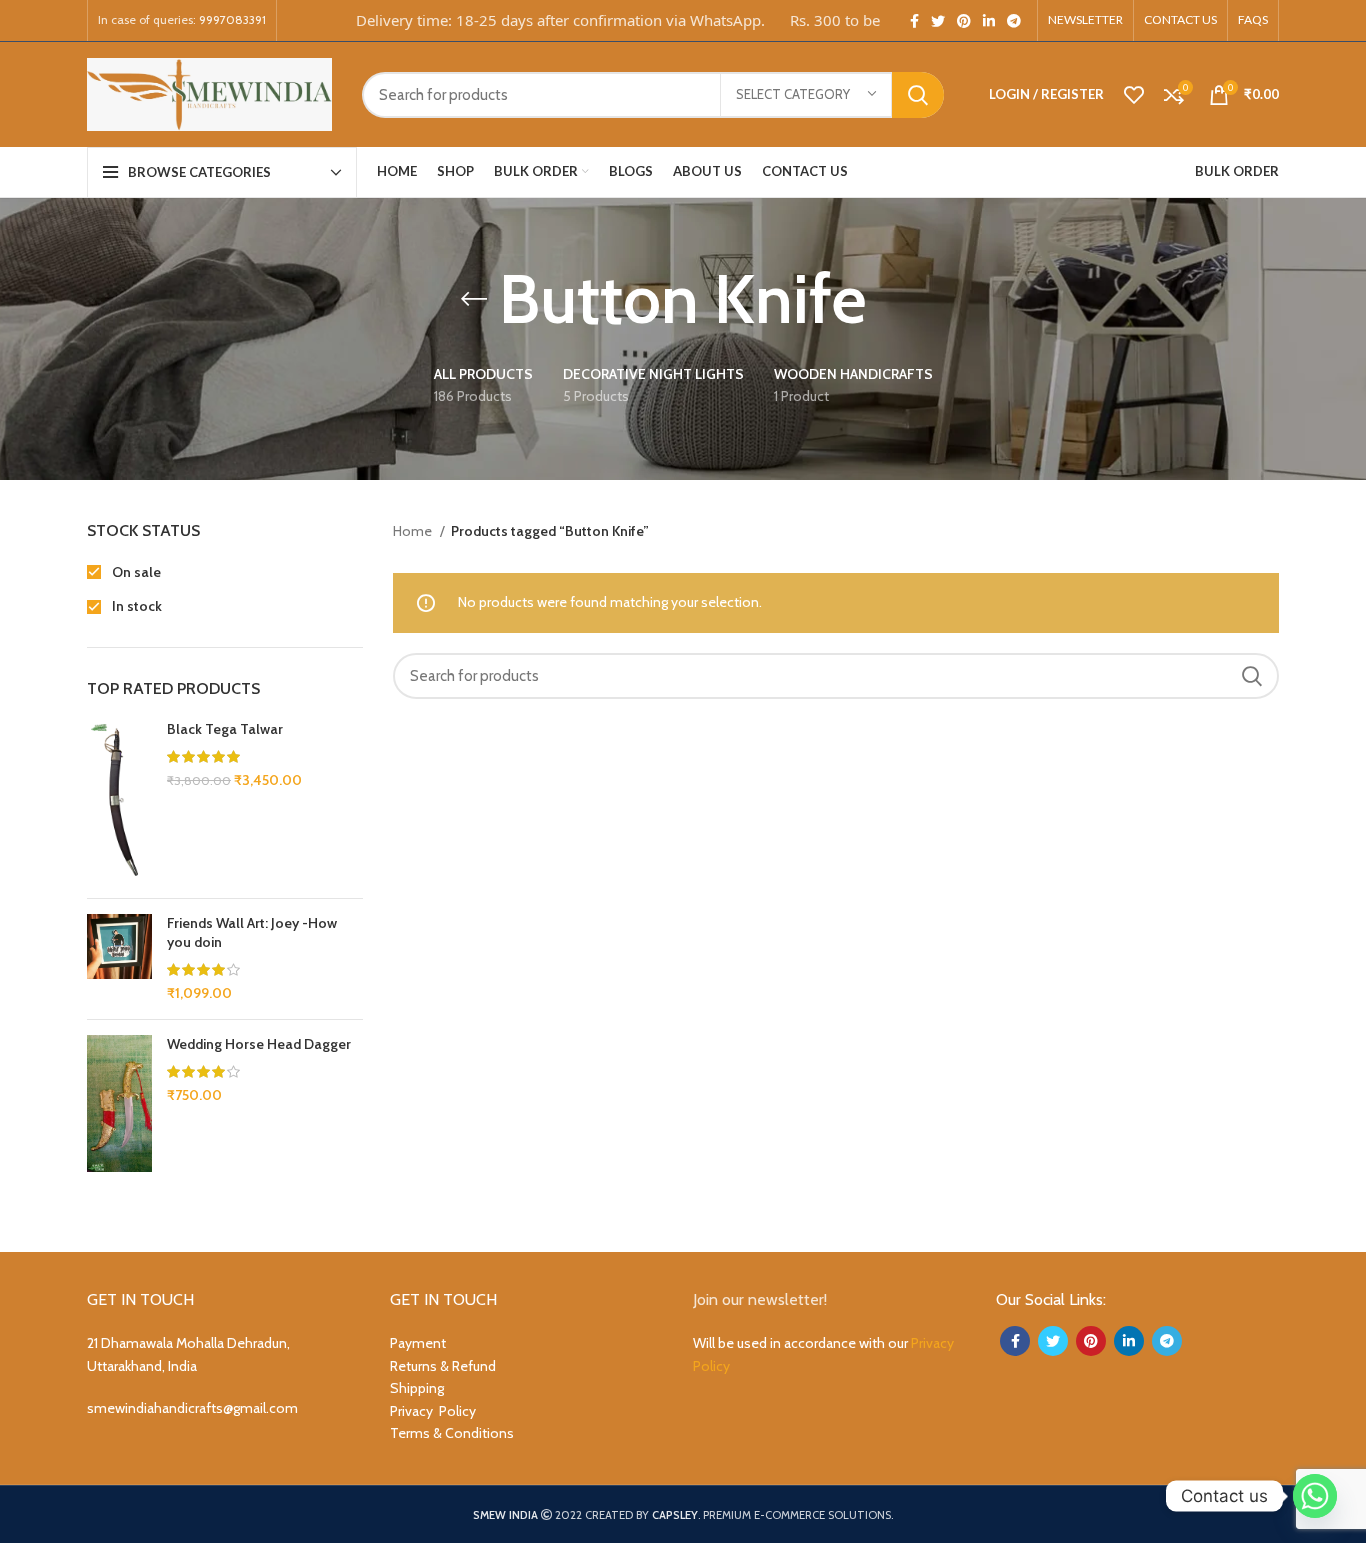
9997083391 (232, 19)
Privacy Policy (433, 1411)
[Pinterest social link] (964, 21)
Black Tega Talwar (225, 729)
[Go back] (474, 299)
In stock (135, 606)
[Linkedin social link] (989, 21)
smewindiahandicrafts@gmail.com (192, 1408)
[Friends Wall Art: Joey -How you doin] (119, 959)
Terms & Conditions (452, 1433)
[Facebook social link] (914, 21)
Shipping (417, 1388)
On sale (135, 572)
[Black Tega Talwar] (119, 801)
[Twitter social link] (938, 21)
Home (414, 531)
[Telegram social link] (1014, 21)
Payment (418, 1343)
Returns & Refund (443, 1366)
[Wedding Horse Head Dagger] (119, 1103)
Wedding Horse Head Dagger (259, 1044)
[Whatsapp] (1315, 1496)
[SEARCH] (918, 95)
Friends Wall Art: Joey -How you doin (252, 933)
